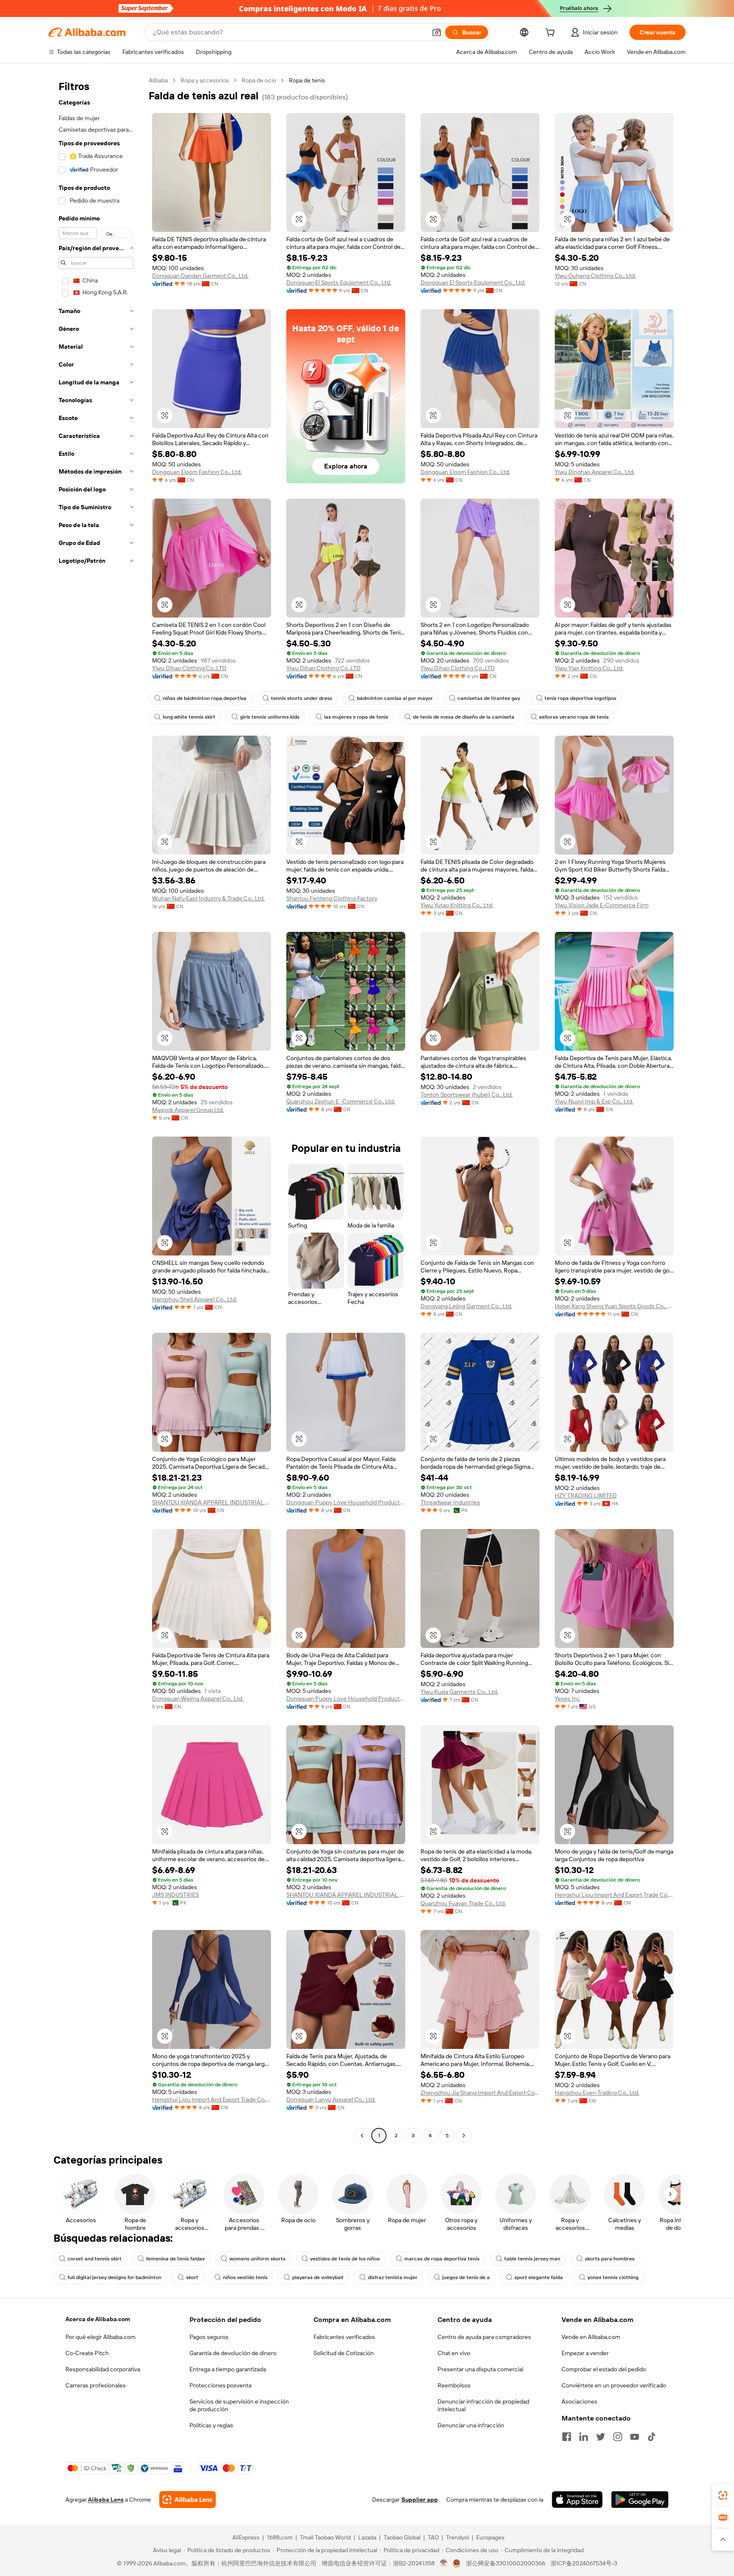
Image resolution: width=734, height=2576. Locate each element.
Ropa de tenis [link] (307, 80)
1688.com (280, 2537)
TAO (433, 2537)
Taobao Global (402, 2537)
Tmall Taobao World (325, 2537)
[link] (723, 2495)
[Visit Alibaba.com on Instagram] (618, 2437)
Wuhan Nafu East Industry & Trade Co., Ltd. (208, 898)
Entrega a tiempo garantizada (228, 2369)
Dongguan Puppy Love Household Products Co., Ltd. (346, 1502)
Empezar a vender (585, 2353)
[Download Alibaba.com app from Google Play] (640, 2500)
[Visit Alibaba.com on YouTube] (635, 2437)
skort (192, 2277)
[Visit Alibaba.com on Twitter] (601, 2437)
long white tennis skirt (189, 717)
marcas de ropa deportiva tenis (442, 2259)
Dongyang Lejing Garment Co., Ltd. (466, 1306)
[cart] (552, 34)
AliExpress (246, 2537)
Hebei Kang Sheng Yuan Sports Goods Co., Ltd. (614, 1306)
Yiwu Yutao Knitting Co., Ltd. (457, 905)
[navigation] (96, 1109)
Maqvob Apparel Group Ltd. (188, 1110)
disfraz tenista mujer (393, 2277)
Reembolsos (454, 2385)
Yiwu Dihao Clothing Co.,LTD (189, 668)
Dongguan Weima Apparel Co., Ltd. (198, 1699)
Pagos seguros (209, 2337)
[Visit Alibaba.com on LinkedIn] (584, 2437)
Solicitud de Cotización (344, 2353)
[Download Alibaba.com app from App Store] (577, 2500)
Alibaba (158, 80)
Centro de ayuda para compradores (484, 2337)
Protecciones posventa (220, 2385)
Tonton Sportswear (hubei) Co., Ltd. (467, 1095)
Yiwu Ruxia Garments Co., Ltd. (459, 1692)
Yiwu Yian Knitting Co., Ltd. (589, 668)
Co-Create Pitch (87, 2353)
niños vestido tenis (245, 2277)
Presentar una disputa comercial (480, 2369)
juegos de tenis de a (466, 2277)
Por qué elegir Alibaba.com (100, 2337)
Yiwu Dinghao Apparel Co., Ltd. (595, 472)
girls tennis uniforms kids (270, 717)
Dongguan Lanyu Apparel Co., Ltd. (331, 2099)
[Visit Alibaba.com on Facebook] (567, 2437)
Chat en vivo (454, 2353)
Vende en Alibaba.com (591, 2337)
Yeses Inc (567, 1699)
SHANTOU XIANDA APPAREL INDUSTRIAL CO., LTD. (212, 1502)
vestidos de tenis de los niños (345, 2259)
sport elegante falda (539, 2277)
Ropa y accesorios (205, 80)
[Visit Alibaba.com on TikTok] (652, 2437)
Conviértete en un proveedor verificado (614, 2385)
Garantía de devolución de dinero (233, 2353)
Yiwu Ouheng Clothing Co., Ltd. (595, 276)
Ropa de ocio (259, 80)
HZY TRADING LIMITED (586, 1495)
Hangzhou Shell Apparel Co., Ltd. (195, 1299)
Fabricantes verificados (344, 2337)
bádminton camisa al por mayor (395, 698)
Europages (490, 2537)
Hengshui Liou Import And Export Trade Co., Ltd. (614, 1895)
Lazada (367, 2537)
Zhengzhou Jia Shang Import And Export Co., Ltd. (480, 2093)
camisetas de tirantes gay (489, 698)
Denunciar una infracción (471, 2425)
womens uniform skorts (257, 2259)
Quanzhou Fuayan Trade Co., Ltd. (463, 1903)
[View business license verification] (444, 2563)
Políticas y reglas (211, 2425)
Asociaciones (579, 2401)
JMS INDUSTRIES (175, 1895)
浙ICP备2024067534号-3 (584, 2563)
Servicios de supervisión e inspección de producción (239, 2405)
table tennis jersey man (532, 2259)
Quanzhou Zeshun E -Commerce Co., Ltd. (341, 1101)
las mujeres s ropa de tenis (356, 717)
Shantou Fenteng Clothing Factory (332, 898)
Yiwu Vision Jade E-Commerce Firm (602, 905)
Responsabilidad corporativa (103, 2369)
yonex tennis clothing (613, 2277)
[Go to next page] (464, 2136)
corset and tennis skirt (95, 2259)
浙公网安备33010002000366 (506, 2563)
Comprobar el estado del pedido (604, 2369)
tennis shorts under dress (302, 698)
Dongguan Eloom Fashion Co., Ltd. (197, 472)
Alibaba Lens (106, 2500)
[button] (437, 32)
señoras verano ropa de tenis (574, 717)
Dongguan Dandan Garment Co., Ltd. (200, 276)
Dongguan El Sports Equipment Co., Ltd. (339, 282)
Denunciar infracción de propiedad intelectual (483, 2405)
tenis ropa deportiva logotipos (580, 698)
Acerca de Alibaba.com (98, 2319)
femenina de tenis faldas (175, 2259)
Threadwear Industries (450, 1502)
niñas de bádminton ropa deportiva (205, 698)
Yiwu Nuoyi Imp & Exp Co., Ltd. (594, 1101)
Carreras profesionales (96, 2385)
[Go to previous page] (362, 2136)
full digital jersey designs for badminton (114, 2277)
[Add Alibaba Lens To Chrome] (188, 2500)
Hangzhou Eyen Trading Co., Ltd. (597, 2093)
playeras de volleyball (318, 2277)
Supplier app (420, 2500)
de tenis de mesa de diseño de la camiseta (464, 717)
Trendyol (457, 2537)
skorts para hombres (610, 2259)
